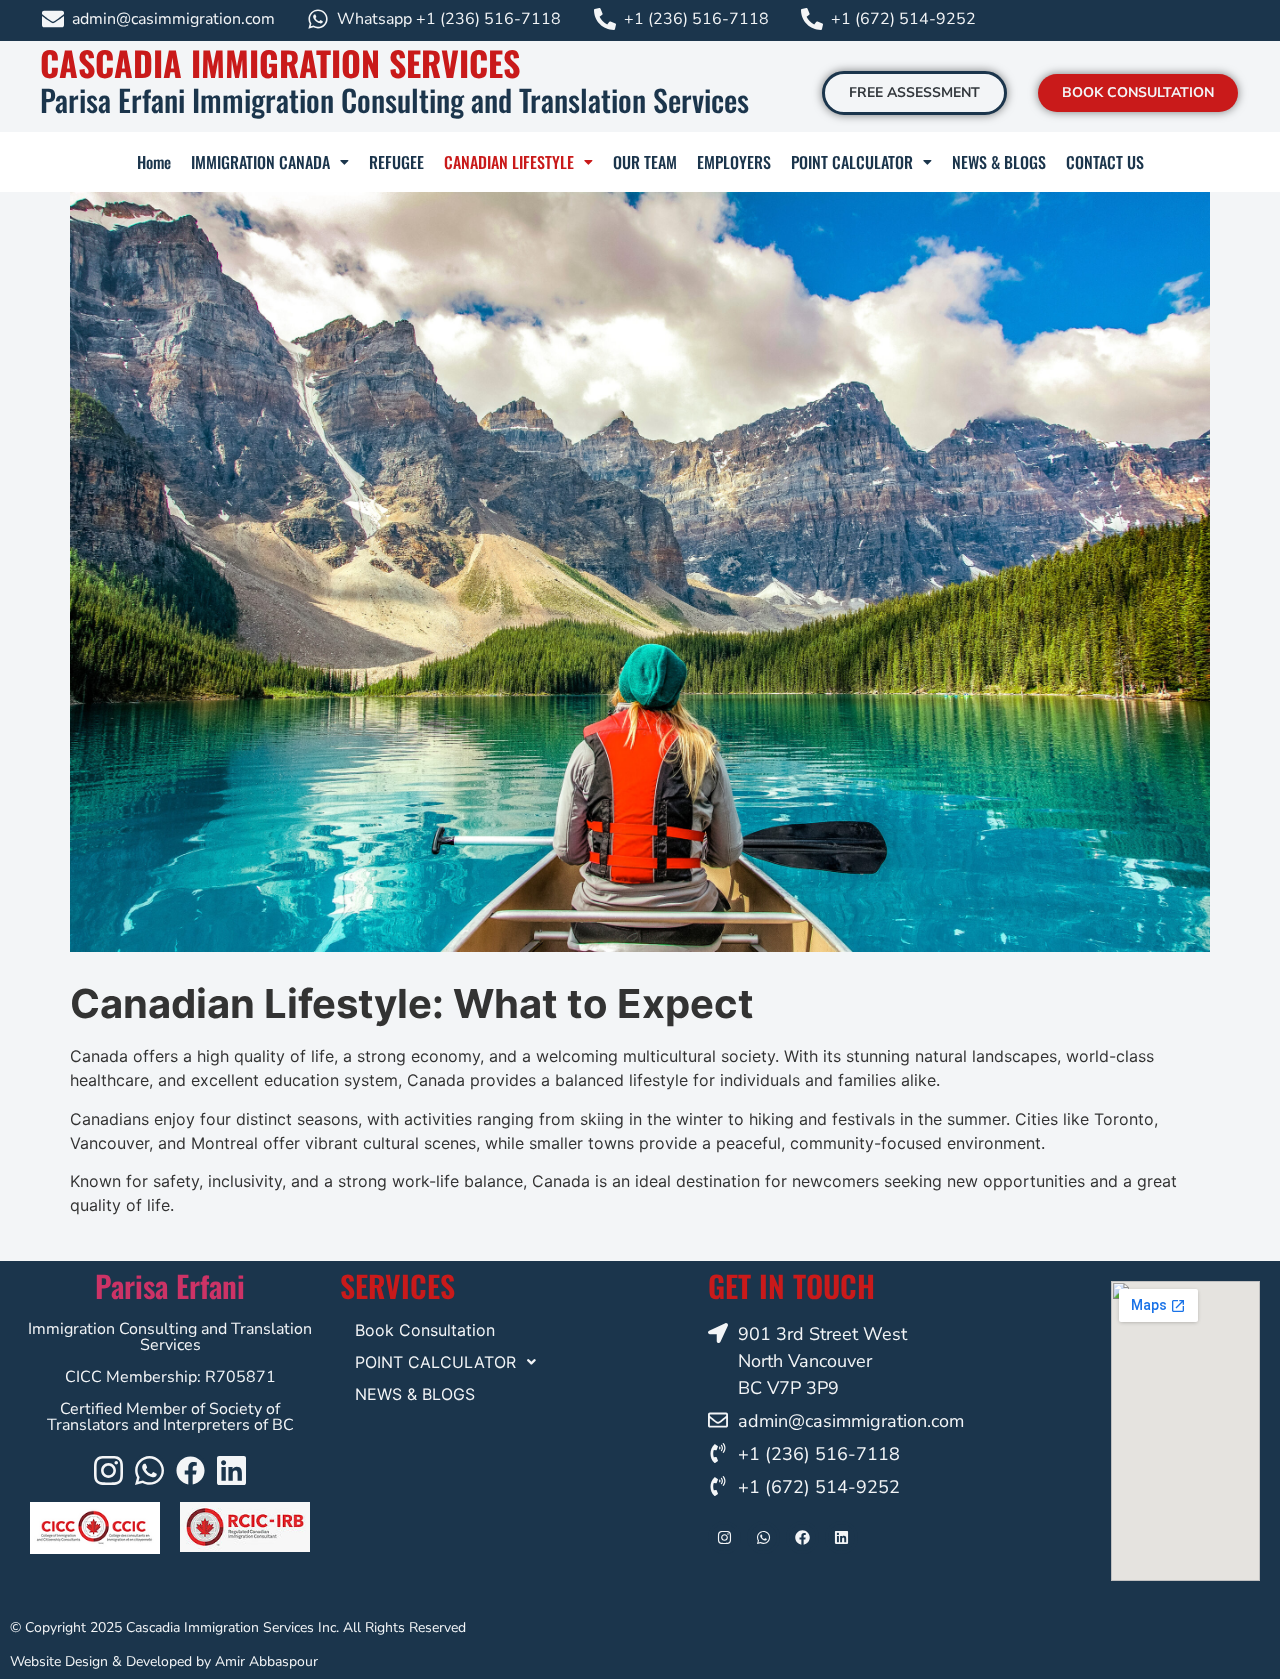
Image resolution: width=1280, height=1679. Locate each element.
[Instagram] (108, 1470)
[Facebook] (190, 1470)
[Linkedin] (231, 1470)
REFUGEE (396, 162)
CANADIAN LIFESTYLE (509, 162)
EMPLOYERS (734, 162)
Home (154, 162)
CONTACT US (1105, 162)
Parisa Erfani (170, 1285)
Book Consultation (425, 1330)
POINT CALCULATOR (852, 162)
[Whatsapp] (149, 1470)
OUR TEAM (645, 162)
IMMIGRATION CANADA (260, 162)
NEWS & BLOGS (999, 162)
